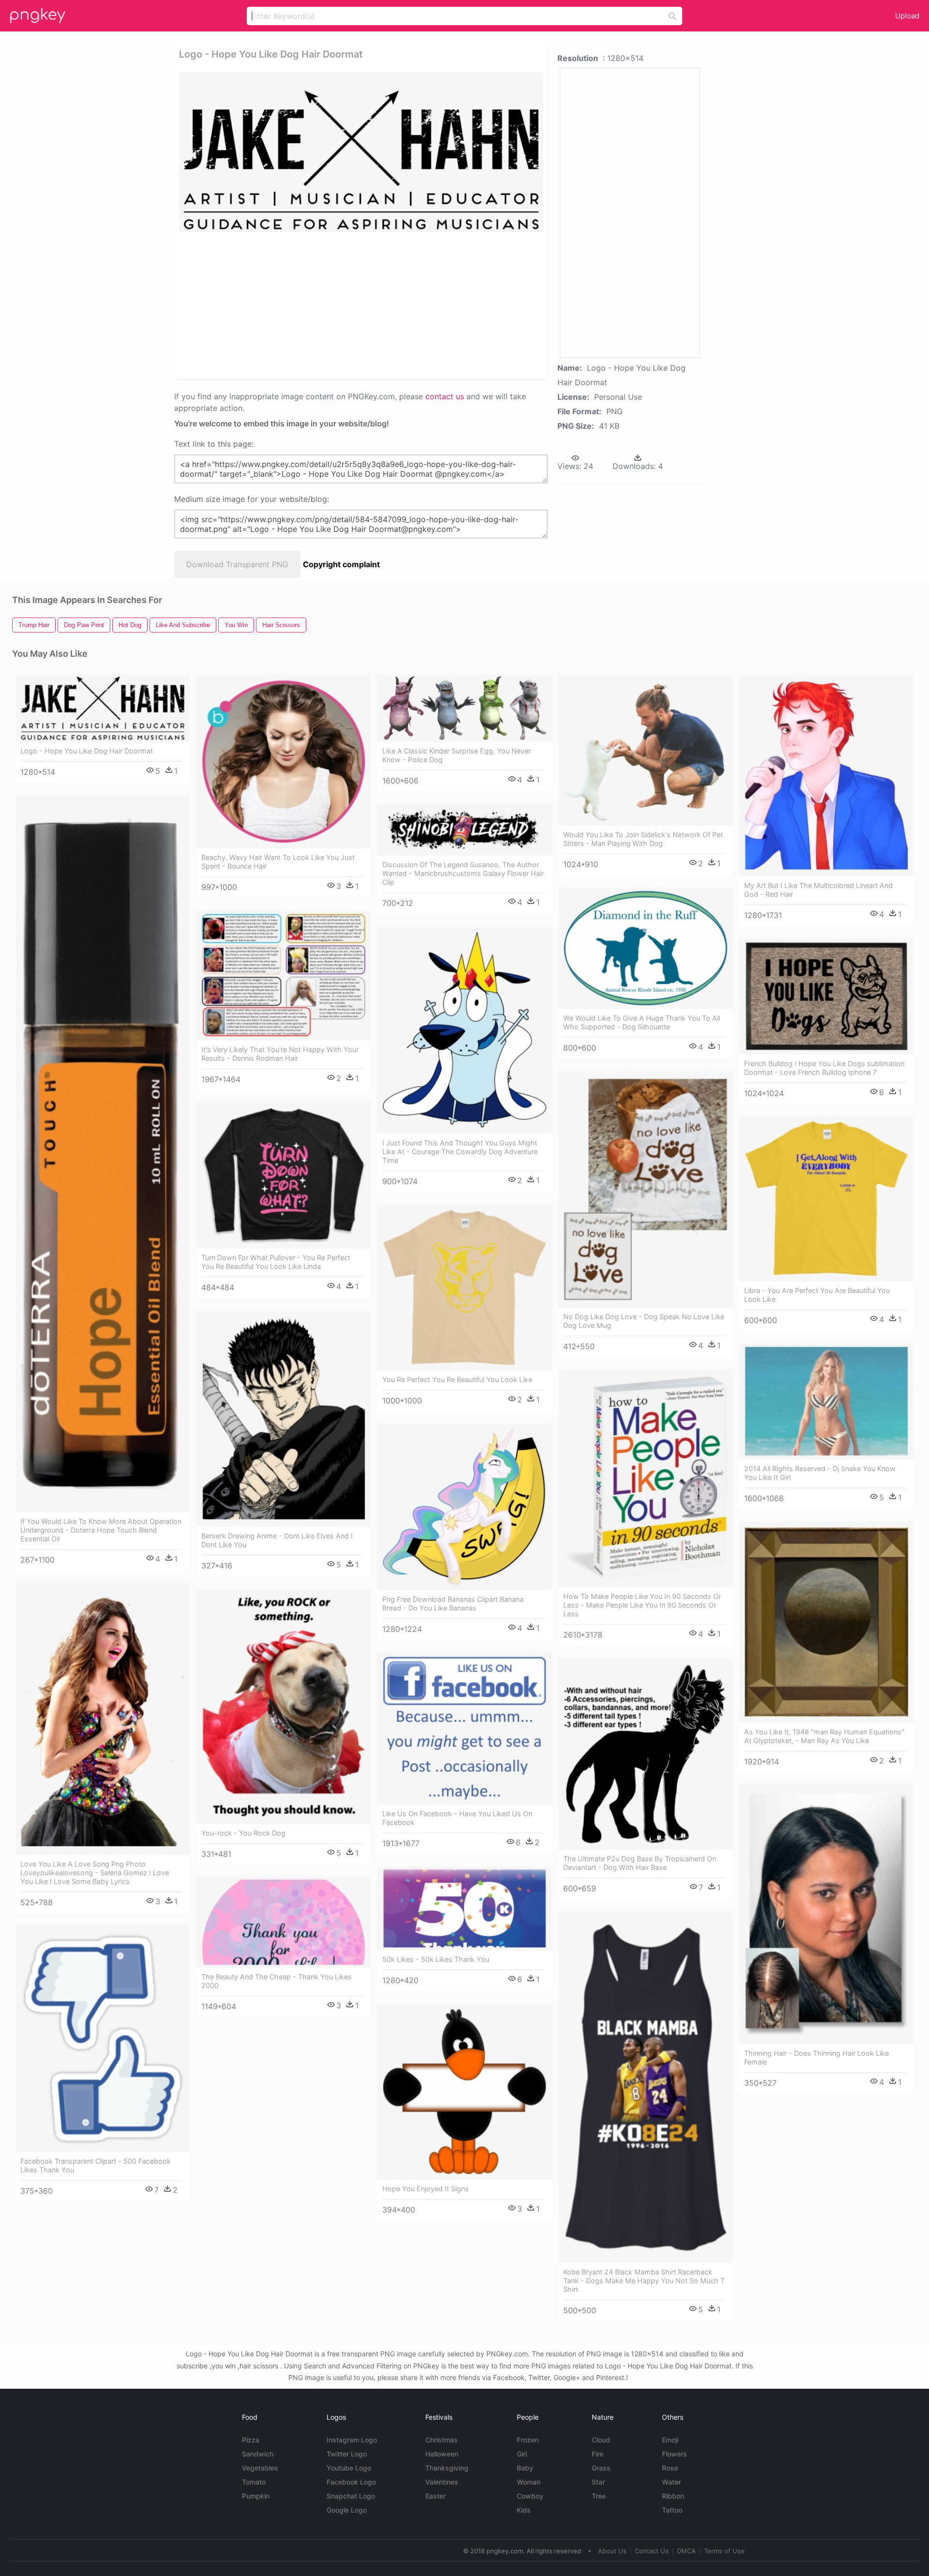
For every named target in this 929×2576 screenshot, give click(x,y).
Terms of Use (724, 2551)
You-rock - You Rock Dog (243, 1833)
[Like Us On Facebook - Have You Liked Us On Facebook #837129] (464, 1728)
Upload (907, 16)
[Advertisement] (348, 305)
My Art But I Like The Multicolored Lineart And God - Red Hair (818, 890)
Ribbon (673, 2496)
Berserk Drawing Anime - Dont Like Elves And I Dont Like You (277, 1540)
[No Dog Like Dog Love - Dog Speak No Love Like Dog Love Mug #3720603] (645, 1189)
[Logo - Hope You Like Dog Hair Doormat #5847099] (103, 708)
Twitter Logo (347, 2454)
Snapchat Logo (351, 2496)
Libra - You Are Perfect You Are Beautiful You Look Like (817, 1295)
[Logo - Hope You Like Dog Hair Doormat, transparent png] (361, 152)
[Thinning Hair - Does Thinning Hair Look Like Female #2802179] (826, 1914)
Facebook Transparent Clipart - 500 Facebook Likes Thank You (96, 2165)
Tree (599, 2496)
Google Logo (347, 2510)
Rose (670, 2468)
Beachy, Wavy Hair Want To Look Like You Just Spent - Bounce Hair (278, 862)
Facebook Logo (351, 2482)
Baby (525, 2468)
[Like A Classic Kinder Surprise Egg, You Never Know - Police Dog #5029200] (464, 708)
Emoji (670, 2440)
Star (598, 2482)
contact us (445, 396)
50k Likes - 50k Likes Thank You (436, 1959)
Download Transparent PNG (237, 564)
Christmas (442, 2440)
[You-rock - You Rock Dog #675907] (284, 1707)
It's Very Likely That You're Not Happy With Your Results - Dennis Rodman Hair (280, 1054)
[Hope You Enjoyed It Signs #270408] (464, 2092)
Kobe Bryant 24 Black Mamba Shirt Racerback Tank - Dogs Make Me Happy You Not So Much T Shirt (644, 2281)
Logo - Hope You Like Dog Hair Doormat (87, 751)
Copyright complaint (341, 564)
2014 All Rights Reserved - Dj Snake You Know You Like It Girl (820, 1473)
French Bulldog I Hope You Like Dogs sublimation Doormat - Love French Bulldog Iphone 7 (824, 1068)
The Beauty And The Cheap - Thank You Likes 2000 (277, 1981)
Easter (435, 2496)
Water (671, 2482)
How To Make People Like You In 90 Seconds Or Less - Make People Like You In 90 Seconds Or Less (642, 1605)
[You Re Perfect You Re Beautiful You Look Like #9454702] (464, 1288)
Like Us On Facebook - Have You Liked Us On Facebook (457, 1818)
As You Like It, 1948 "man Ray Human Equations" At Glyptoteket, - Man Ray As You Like (824, 1736)
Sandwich (258, 2454)
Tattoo (672, 2510)
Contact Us (652, 2551)
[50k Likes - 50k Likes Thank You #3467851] (464, 1908)
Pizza (251, 2440)
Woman (529, 2482)
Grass (601, 2468)
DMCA (686, 2551)
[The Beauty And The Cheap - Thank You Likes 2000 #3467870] (284, 1922)
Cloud (601, 2440)
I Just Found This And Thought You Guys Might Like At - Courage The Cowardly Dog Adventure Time (460, 1152)
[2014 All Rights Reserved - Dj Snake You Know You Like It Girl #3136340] (826, 1401)
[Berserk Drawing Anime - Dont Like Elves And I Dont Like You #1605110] (284, 1419)
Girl (522, 2454)
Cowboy (530, 2496)
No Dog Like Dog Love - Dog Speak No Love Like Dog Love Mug (644, 1321)
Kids (524, 2510)
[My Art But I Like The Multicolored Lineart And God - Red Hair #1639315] (826, 775)
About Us (612, 2551)
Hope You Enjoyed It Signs (426, 2189)
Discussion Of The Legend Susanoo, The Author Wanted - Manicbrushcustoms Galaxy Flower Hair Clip (463, 873)
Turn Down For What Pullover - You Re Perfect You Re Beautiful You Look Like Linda (276, 1262)
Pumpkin (256, 2496)
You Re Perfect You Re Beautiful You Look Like (457, 1379)
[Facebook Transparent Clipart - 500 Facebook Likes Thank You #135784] (103, 2039)
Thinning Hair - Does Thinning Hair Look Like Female (817, 2057)
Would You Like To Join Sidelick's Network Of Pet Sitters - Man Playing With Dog (643, 839)
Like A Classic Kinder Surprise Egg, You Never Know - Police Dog (457, 755)
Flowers (674, 2454)
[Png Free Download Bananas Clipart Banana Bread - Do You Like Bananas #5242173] (464, 1507)
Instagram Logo (352, 2440)
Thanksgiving (447, 2468)
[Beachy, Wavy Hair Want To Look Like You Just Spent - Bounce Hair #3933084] (284, 761)
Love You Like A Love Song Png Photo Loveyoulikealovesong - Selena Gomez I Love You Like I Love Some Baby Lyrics (95, 1873)
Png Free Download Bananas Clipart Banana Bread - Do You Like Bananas (453, 1604)
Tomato (254, 2482)
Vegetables (260, 2468)
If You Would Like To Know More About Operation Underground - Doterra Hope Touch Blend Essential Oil (101, 1530)
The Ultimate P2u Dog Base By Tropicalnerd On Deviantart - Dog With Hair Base (640, 1863)
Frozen (528, 2440)
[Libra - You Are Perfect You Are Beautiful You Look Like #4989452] (826, 1199)
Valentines (442, 2482)
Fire (598, 2454)
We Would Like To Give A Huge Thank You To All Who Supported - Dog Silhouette (642, 1022)
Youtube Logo (349, 2468)
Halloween (442, 2454)
